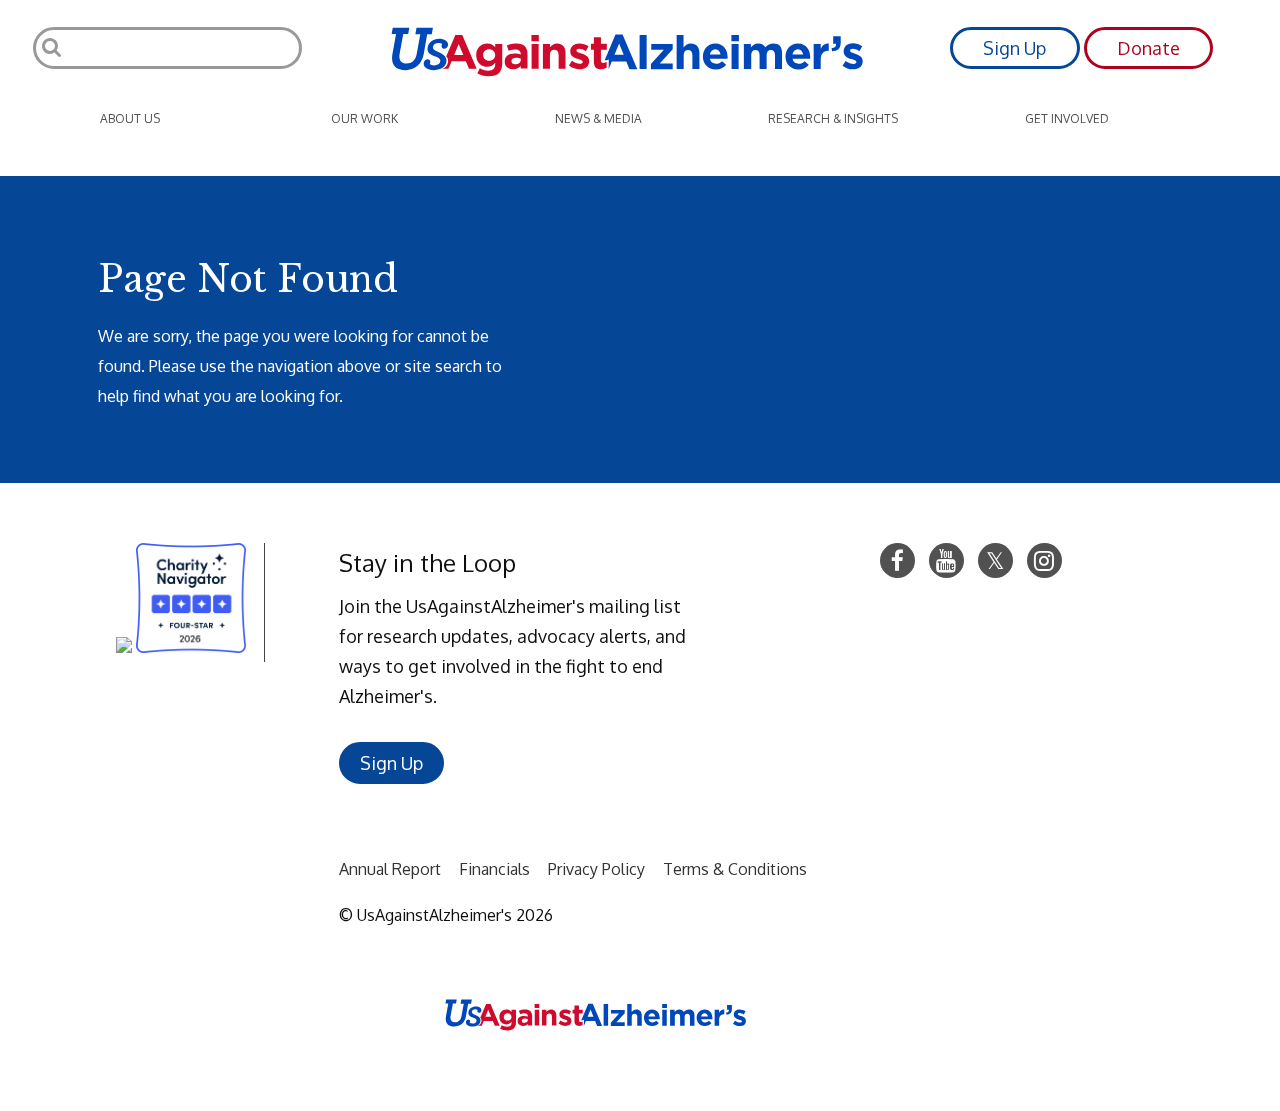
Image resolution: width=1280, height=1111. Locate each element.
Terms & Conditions (735, 869)
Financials (494, 869)
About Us (130, 118)
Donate (1148, 48)
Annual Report (390, 869)
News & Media (598, 118)
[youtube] (946, 560)
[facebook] (897, 560)
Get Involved (1067, 118)
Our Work (364, 118)
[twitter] (995, 560)
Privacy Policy (596, 869)
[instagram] (1044, 560)
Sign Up (1014, 48)
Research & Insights (833, 118)
